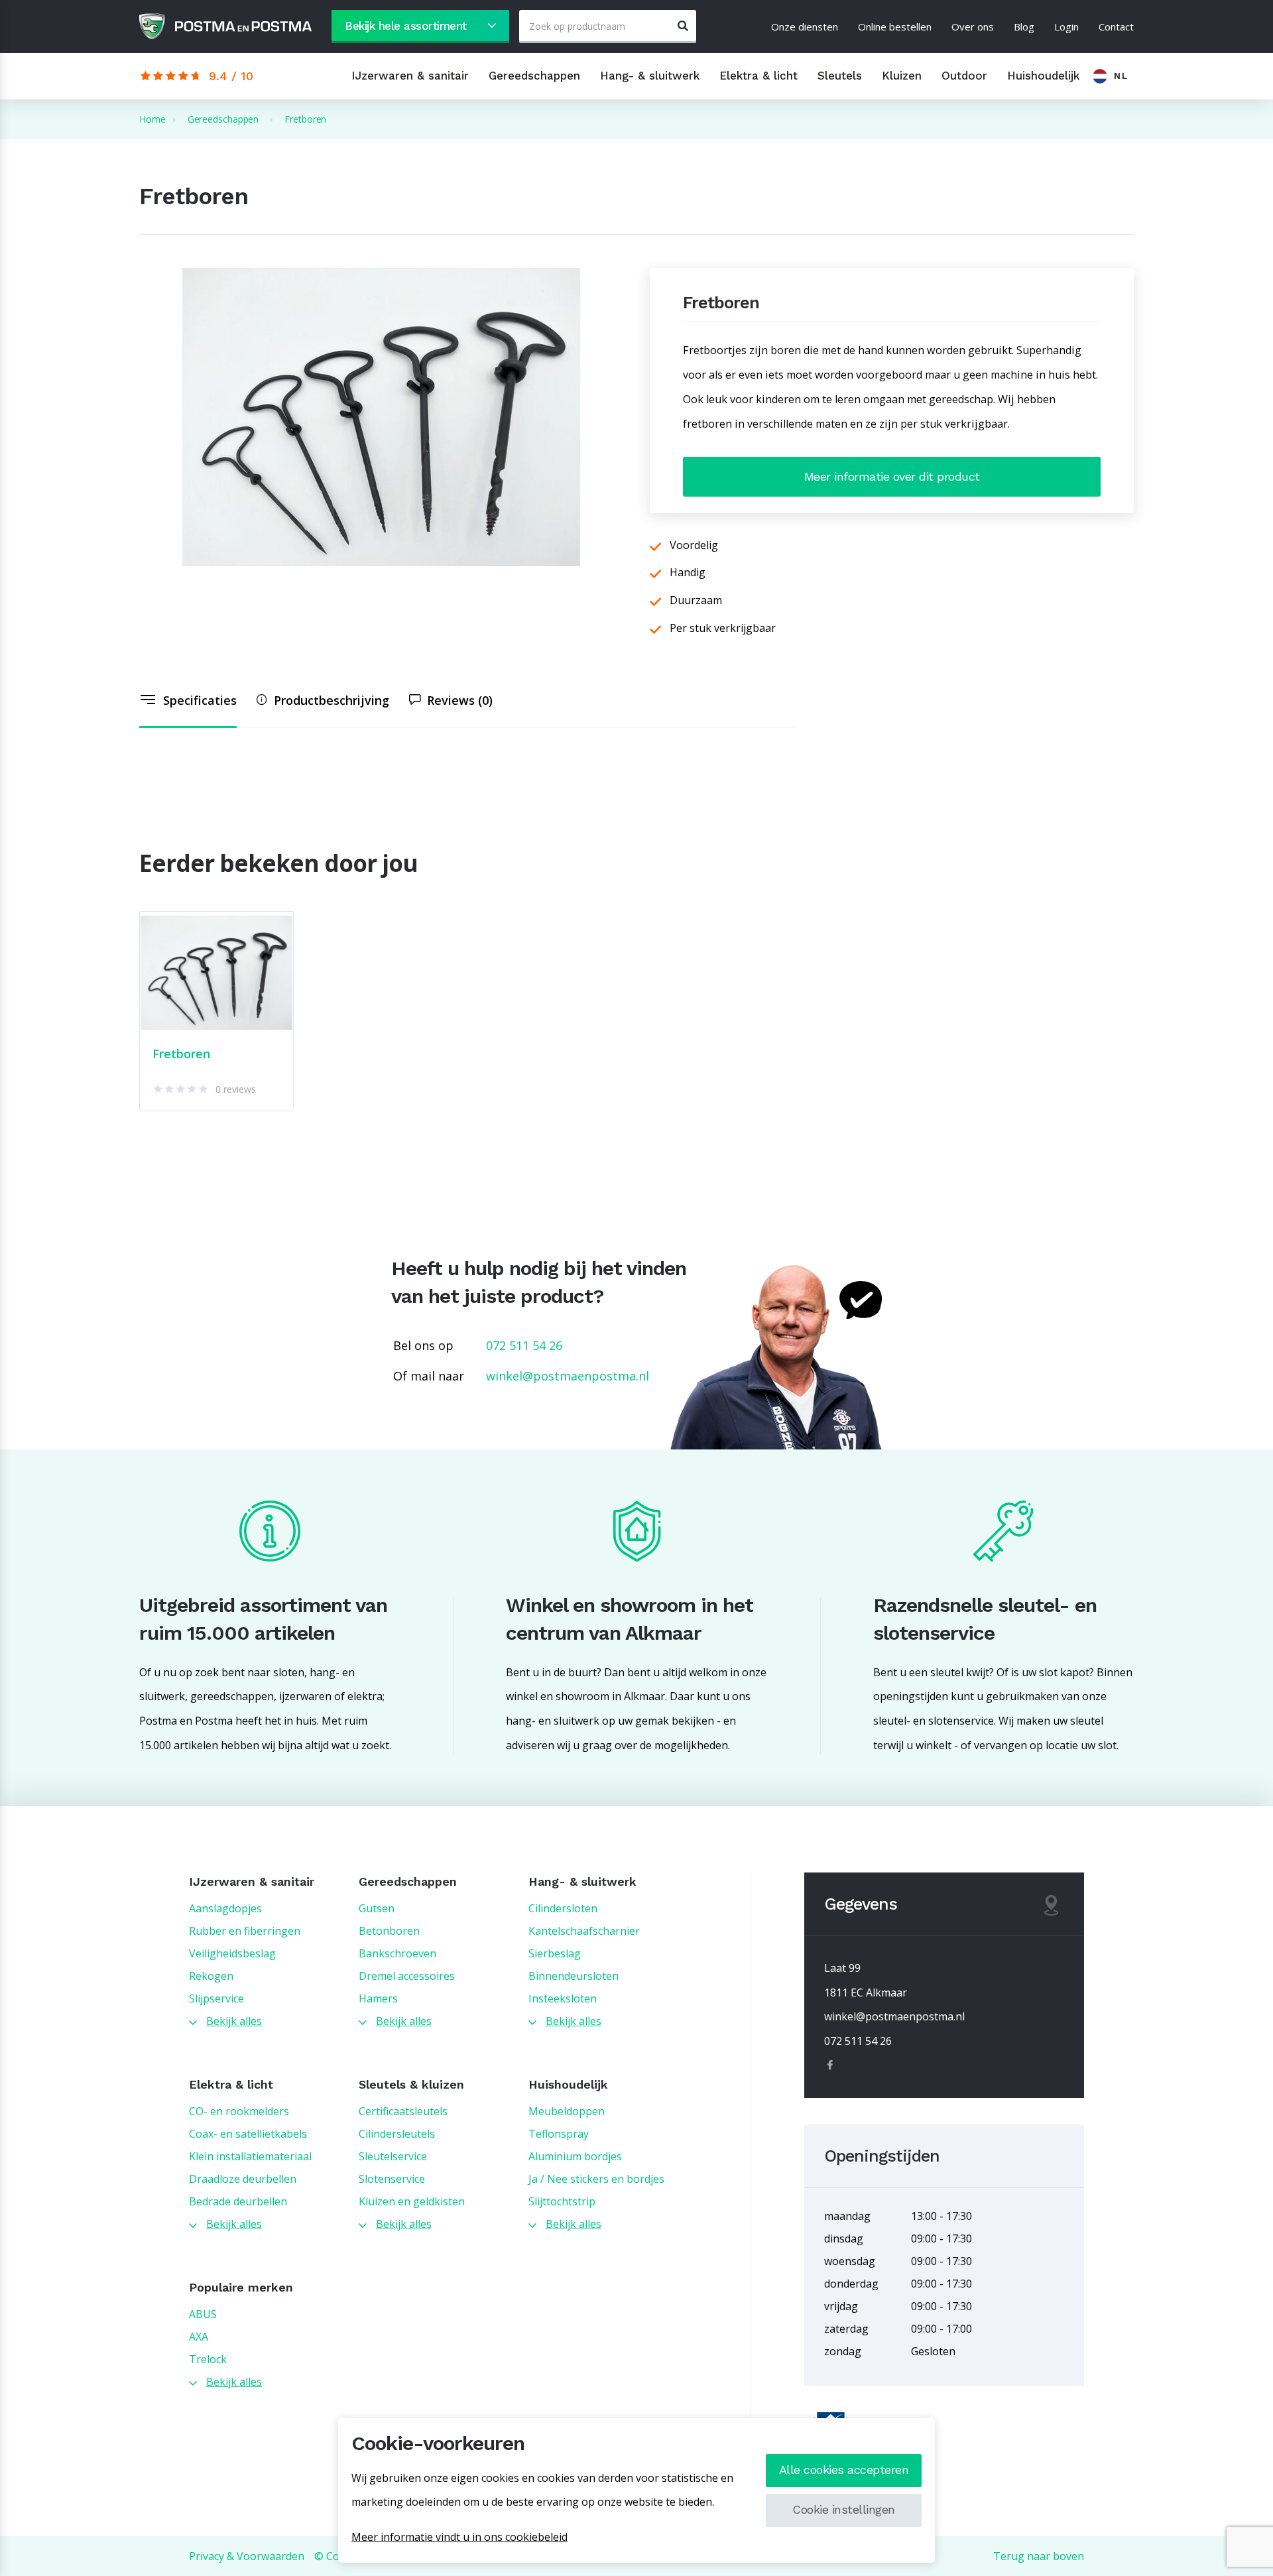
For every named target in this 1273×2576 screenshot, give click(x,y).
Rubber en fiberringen (245, 1931)
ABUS (203, 2314)
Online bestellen (895, 27)
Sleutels (840, 76)
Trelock (208, 2359)
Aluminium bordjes (575, 2156)
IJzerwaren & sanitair (410, 76)
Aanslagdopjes (225, 1908)
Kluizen (902, 76)
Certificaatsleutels (403, 2111)
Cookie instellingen (844, 2509)
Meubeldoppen (567, 2111)
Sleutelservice (393, 2156)
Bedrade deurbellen (238, 2201)
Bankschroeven (397, 1953)
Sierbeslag (555, 1953)
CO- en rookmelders (239, 2111)
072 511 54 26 (524, 1345)
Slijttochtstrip (562, 2201)
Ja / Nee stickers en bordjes (596, 2179)
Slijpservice (216, 1998)
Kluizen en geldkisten (412, 2201)
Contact (1116, 27)
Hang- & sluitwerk (650, 76)
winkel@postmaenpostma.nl (568, 1376)
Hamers (378, 1998)
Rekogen (211, 1976)
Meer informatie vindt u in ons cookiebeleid (459, 2537)
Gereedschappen (534, 76)
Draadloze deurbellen (243, 2179)
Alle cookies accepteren (844, 2470)
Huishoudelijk (1043, 76)
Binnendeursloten (574, 1976)
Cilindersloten (563, 1908)
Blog (1024, 27)
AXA (199, 2337)
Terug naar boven (1039, 2556)
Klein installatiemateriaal (250, 2156)
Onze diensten (805, 27)
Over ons (973, 27)
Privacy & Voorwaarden (247, 2556)
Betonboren (389, 1931)
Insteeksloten (563, 1998)
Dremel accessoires (407, 1976)
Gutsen (377, 1908)
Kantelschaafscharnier (584, 1931)
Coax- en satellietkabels (248, 2134)
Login (1066, 27)
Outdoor (964, 76)
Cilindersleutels (397, 2134)
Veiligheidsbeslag (232, 1953)
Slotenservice (392, 2179)
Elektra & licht (758, 76)
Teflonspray (559, 2134)
